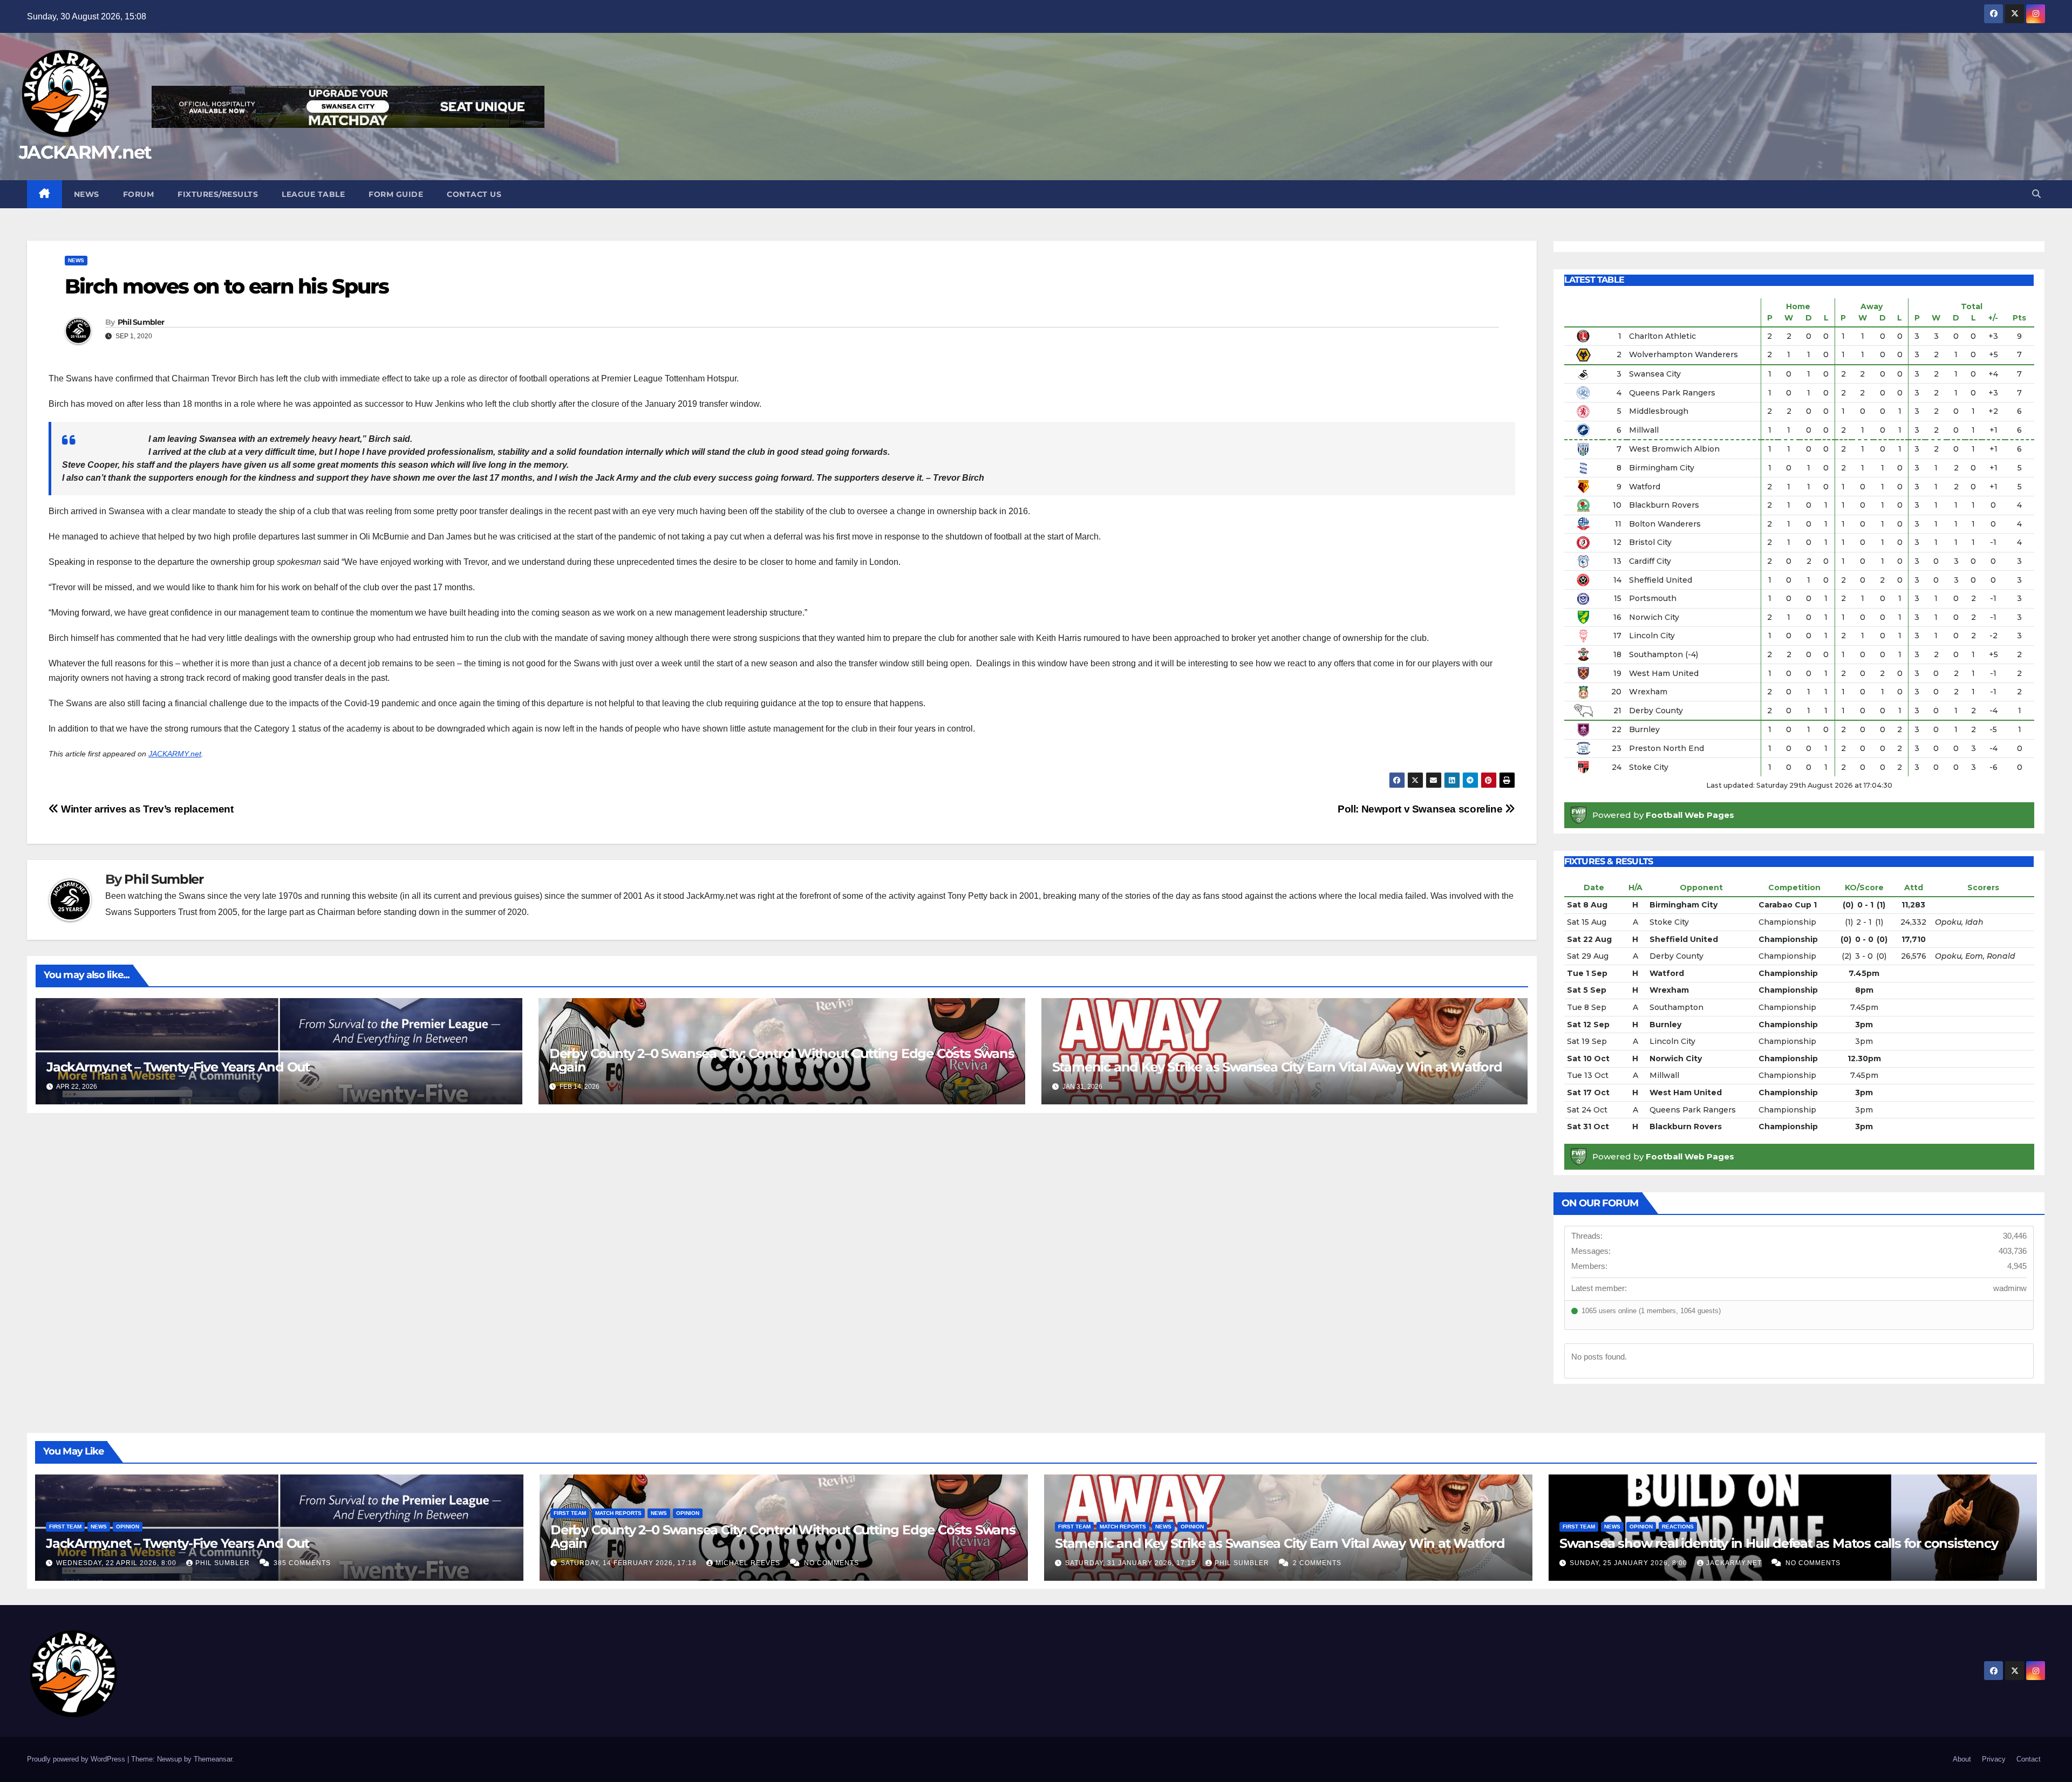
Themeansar (213, 1759)
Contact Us (474, 194)
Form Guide (396, 194)
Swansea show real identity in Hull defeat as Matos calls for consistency (1779, 1543)
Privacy (1994, 1759)
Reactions (1678, 1527)
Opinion (128, 1527)
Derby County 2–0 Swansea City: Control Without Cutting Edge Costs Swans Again (782, 1060)
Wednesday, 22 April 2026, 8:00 (117, 1563)
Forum (139, 194)
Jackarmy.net (1735, 1563)
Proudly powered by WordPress (77, 1759)
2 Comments (1317, 1563)
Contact (2029, 1759)
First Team (65, 1527)
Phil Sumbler (141, 322)
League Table (313, 194)
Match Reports (618, 1513)
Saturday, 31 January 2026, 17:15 (1132, 1563)
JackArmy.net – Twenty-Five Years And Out (178, 1067)
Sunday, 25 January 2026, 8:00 (1630, 1563)
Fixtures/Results (218, 194)
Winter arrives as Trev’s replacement (146, 809)
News (87, 194)
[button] (2036, 194)
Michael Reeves (749, 1563)
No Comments (831, 1563)
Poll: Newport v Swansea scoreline (1421, 809)
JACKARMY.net (85, 152)
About (1962, 1759)
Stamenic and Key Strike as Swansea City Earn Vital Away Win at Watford (1277, 1067)
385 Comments (302, 1563)
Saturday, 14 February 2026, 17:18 (630, 1563)
